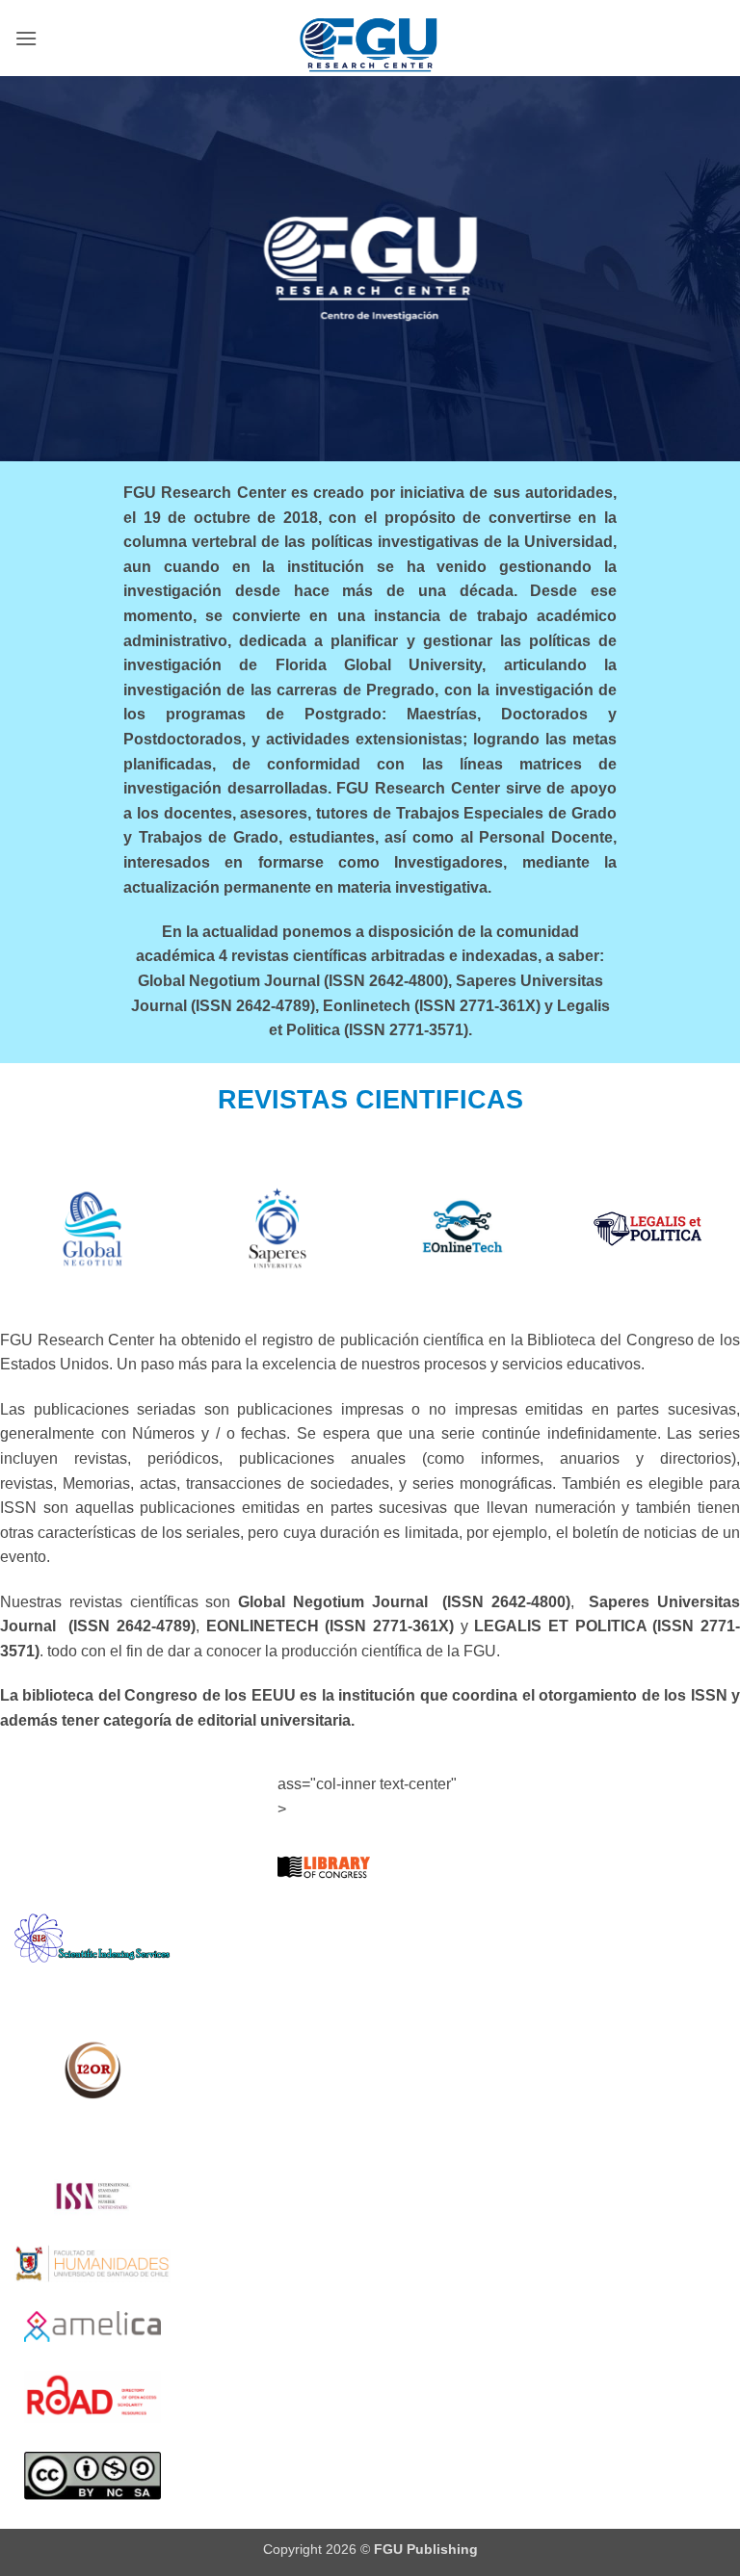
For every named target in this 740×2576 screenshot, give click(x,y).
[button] (26, 38)
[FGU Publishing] (370, 38)
